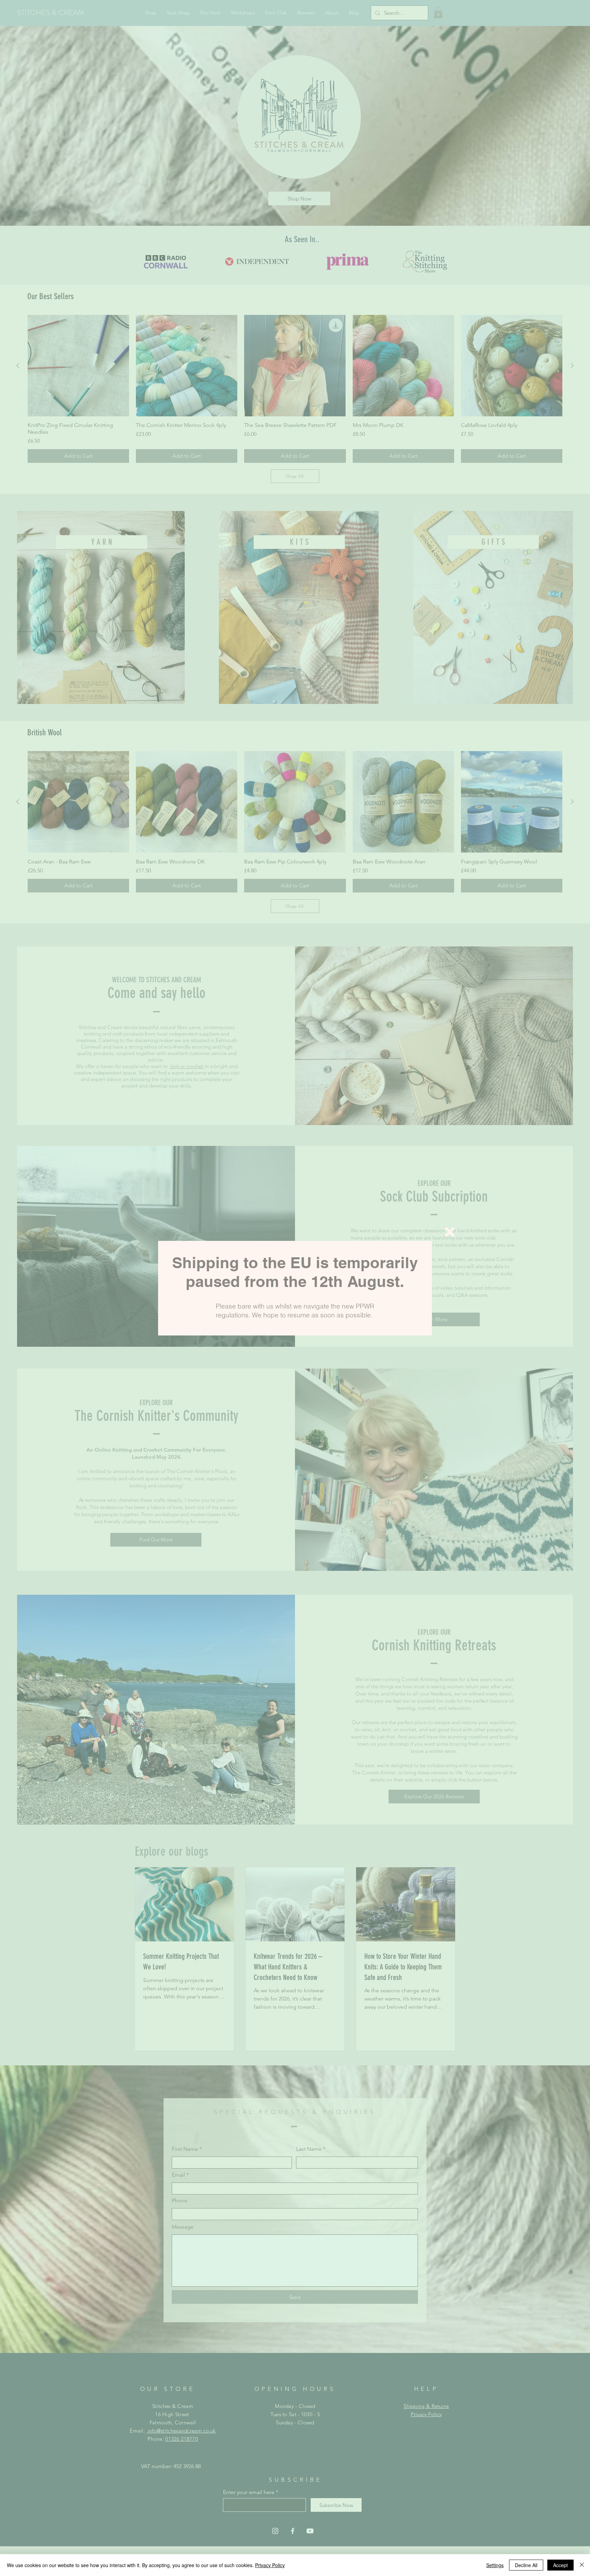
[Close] (582, 2565)
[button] (450, 1232)
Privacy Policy (270, 2565)
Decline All (526, 2565)
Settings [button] (495, 2565)
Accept (560, 2565)
